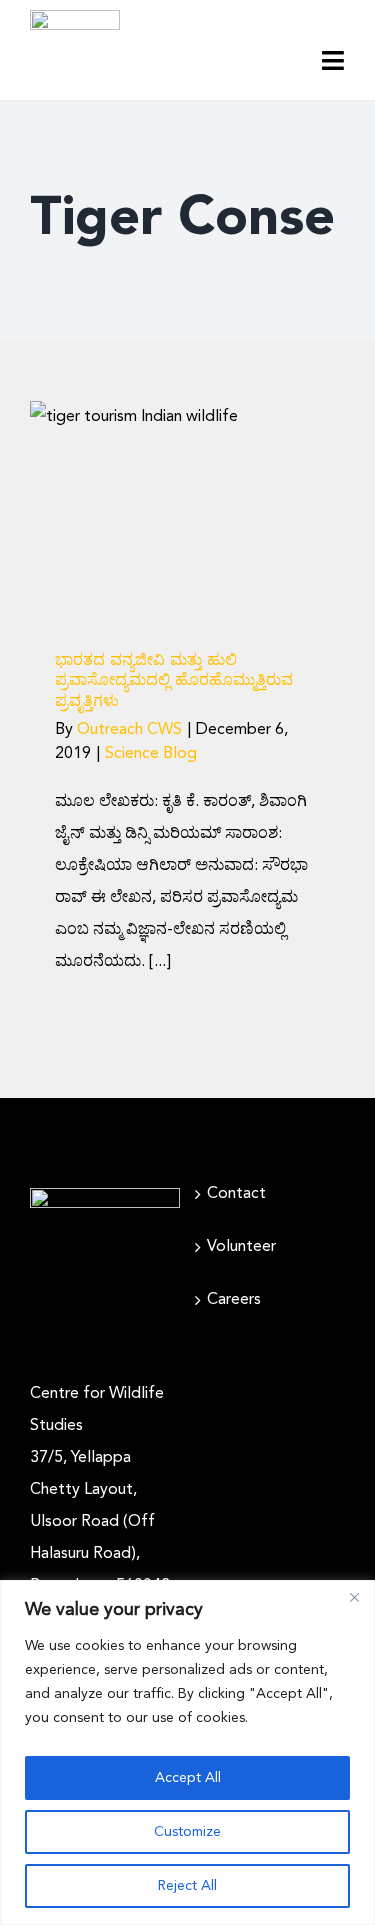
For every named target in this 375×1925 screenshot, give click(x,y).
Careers (234, 1300)
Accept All (188, 1778)
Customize (187, 1832)
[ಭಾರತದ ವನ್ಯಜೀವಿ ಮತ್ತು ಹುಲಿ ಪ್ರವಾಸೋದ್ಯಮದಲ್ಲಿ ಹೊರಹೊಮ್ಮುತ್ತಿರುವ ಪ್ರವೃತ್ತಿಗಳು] (187, 505)
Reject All (187, 1886)
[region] (187, 1752)
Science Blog (188, 588)
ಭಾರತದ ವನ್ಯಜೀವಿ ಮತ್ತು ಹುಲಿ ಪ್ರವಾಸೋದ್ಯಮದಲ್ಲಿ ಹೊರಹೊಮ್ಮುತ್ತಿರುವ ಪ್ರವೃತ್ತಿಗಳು (174, 682)
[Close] (354, 1597)
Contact (236, 1194)
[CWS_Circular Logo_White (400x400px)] (105, 1196)
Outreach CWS (129, 730)
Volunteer (241, 1247)
